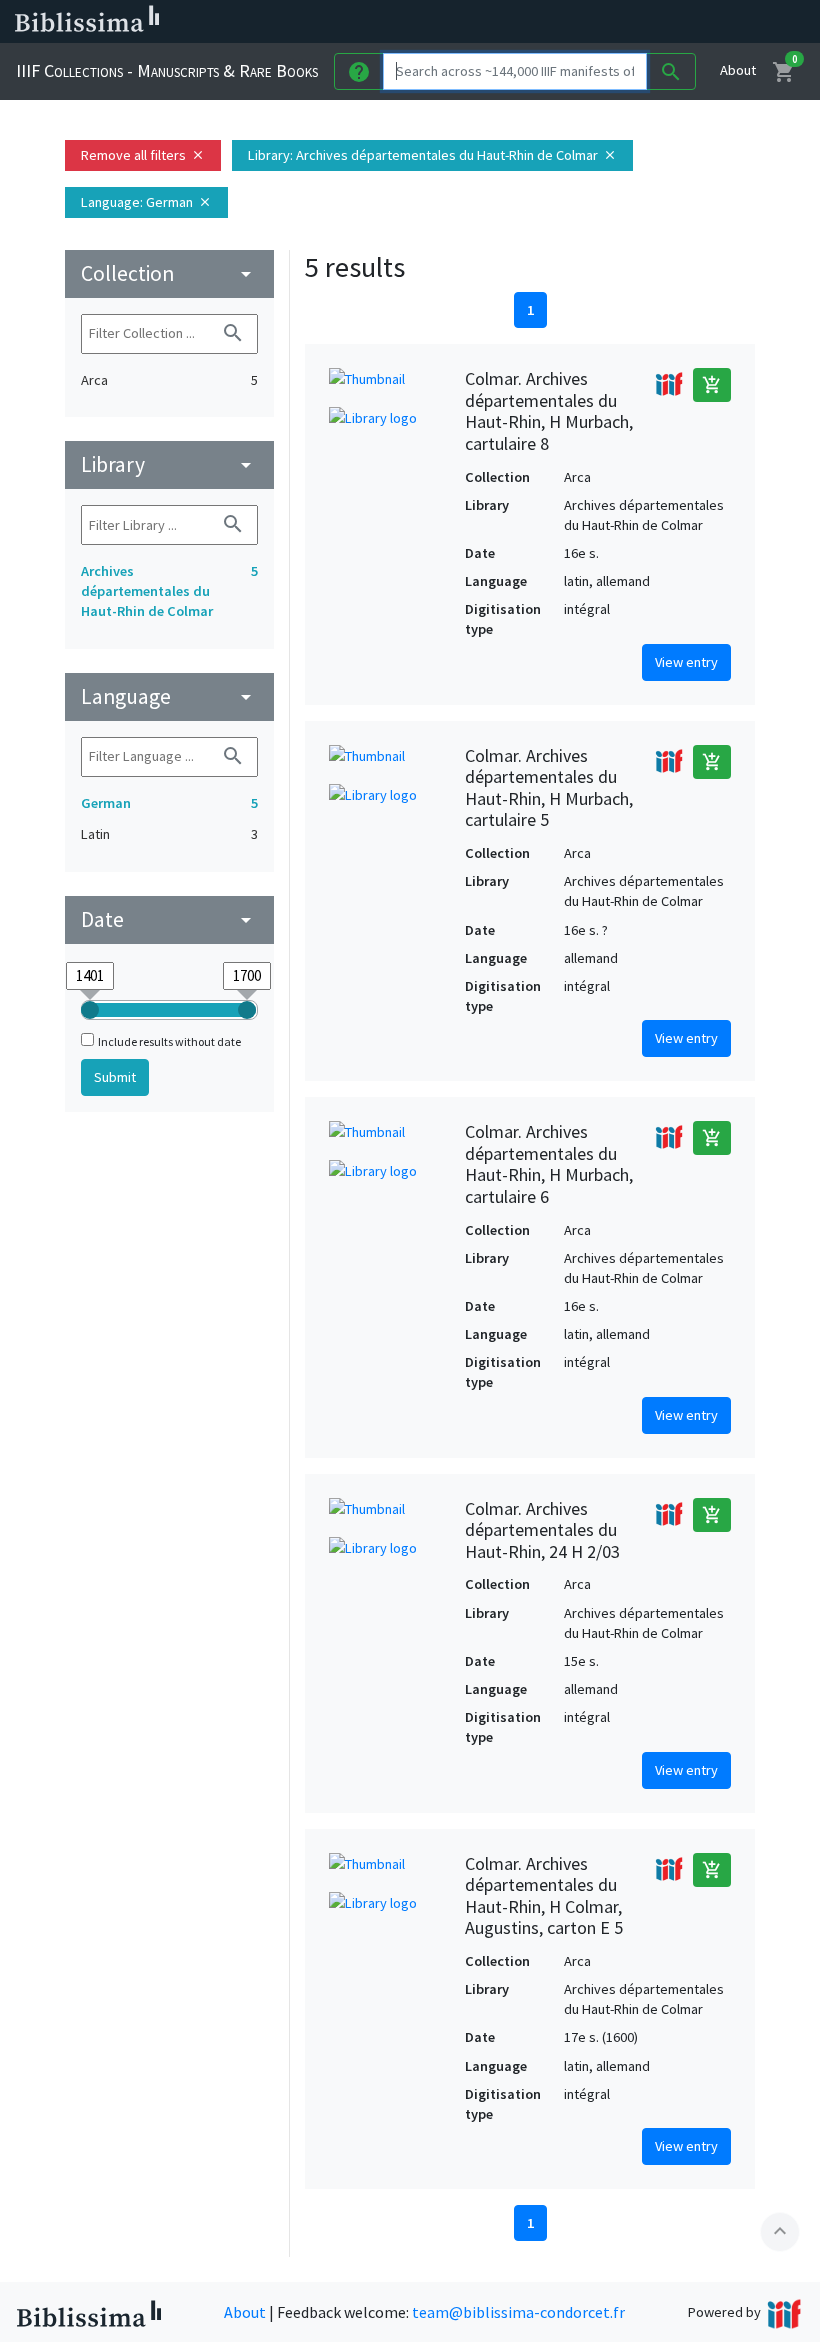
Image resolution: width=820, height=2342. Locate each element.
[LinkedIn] (540, 22)
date (169, 919)
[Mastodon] (604, 22)
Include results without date (169, 1041)
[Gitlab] (700, 22)
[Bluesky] (572, 22)
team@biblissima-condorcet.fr (518, 2312)
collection (169, 273)
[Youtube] (636, 22)
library (169, 464)
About (738, 70)
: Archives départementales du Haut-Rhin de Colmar (432, 155)
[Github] (668, 22)
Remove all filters (143, 155)
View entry (686, 662)
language (169, 696)
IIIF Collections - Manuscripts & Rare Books (167, 70)
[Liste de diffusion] (508, 22)
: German (146, 202)
